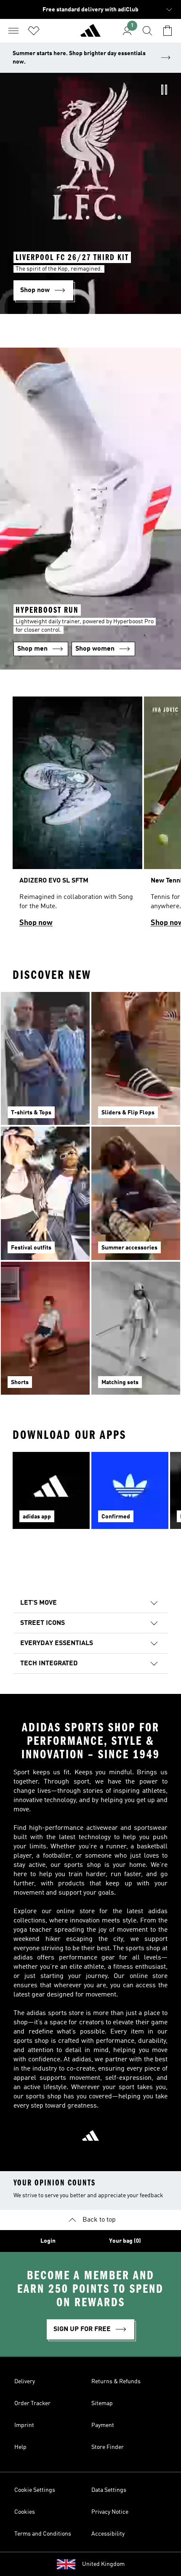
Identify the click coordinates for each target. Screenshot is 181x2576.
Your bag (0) (125, 2241)
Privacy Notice (110, 2512)
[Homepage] (90, 34)
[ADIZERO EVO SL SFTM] (77, 816)
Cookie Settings (35, 2490)
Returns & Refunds (116, 2382)
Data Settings (109, 2490)
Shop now (36, 923)
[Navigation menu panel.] (13, 31)
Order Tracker (32, 2403)
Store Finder (108, 2447)
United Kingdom (103, 2564)
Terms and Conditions (43, 2534)
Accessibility (108, 2534)
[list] (90, 816)
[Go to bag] (168, 31)
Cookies (25, 2512)
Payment (103, 2425)
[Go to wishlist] (34, 31)
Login (48, 2241)
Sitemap (102, 2403)
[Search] (147, 31)
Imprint (24, 2425)
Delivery (25, 2382)
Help (20, 2447)
